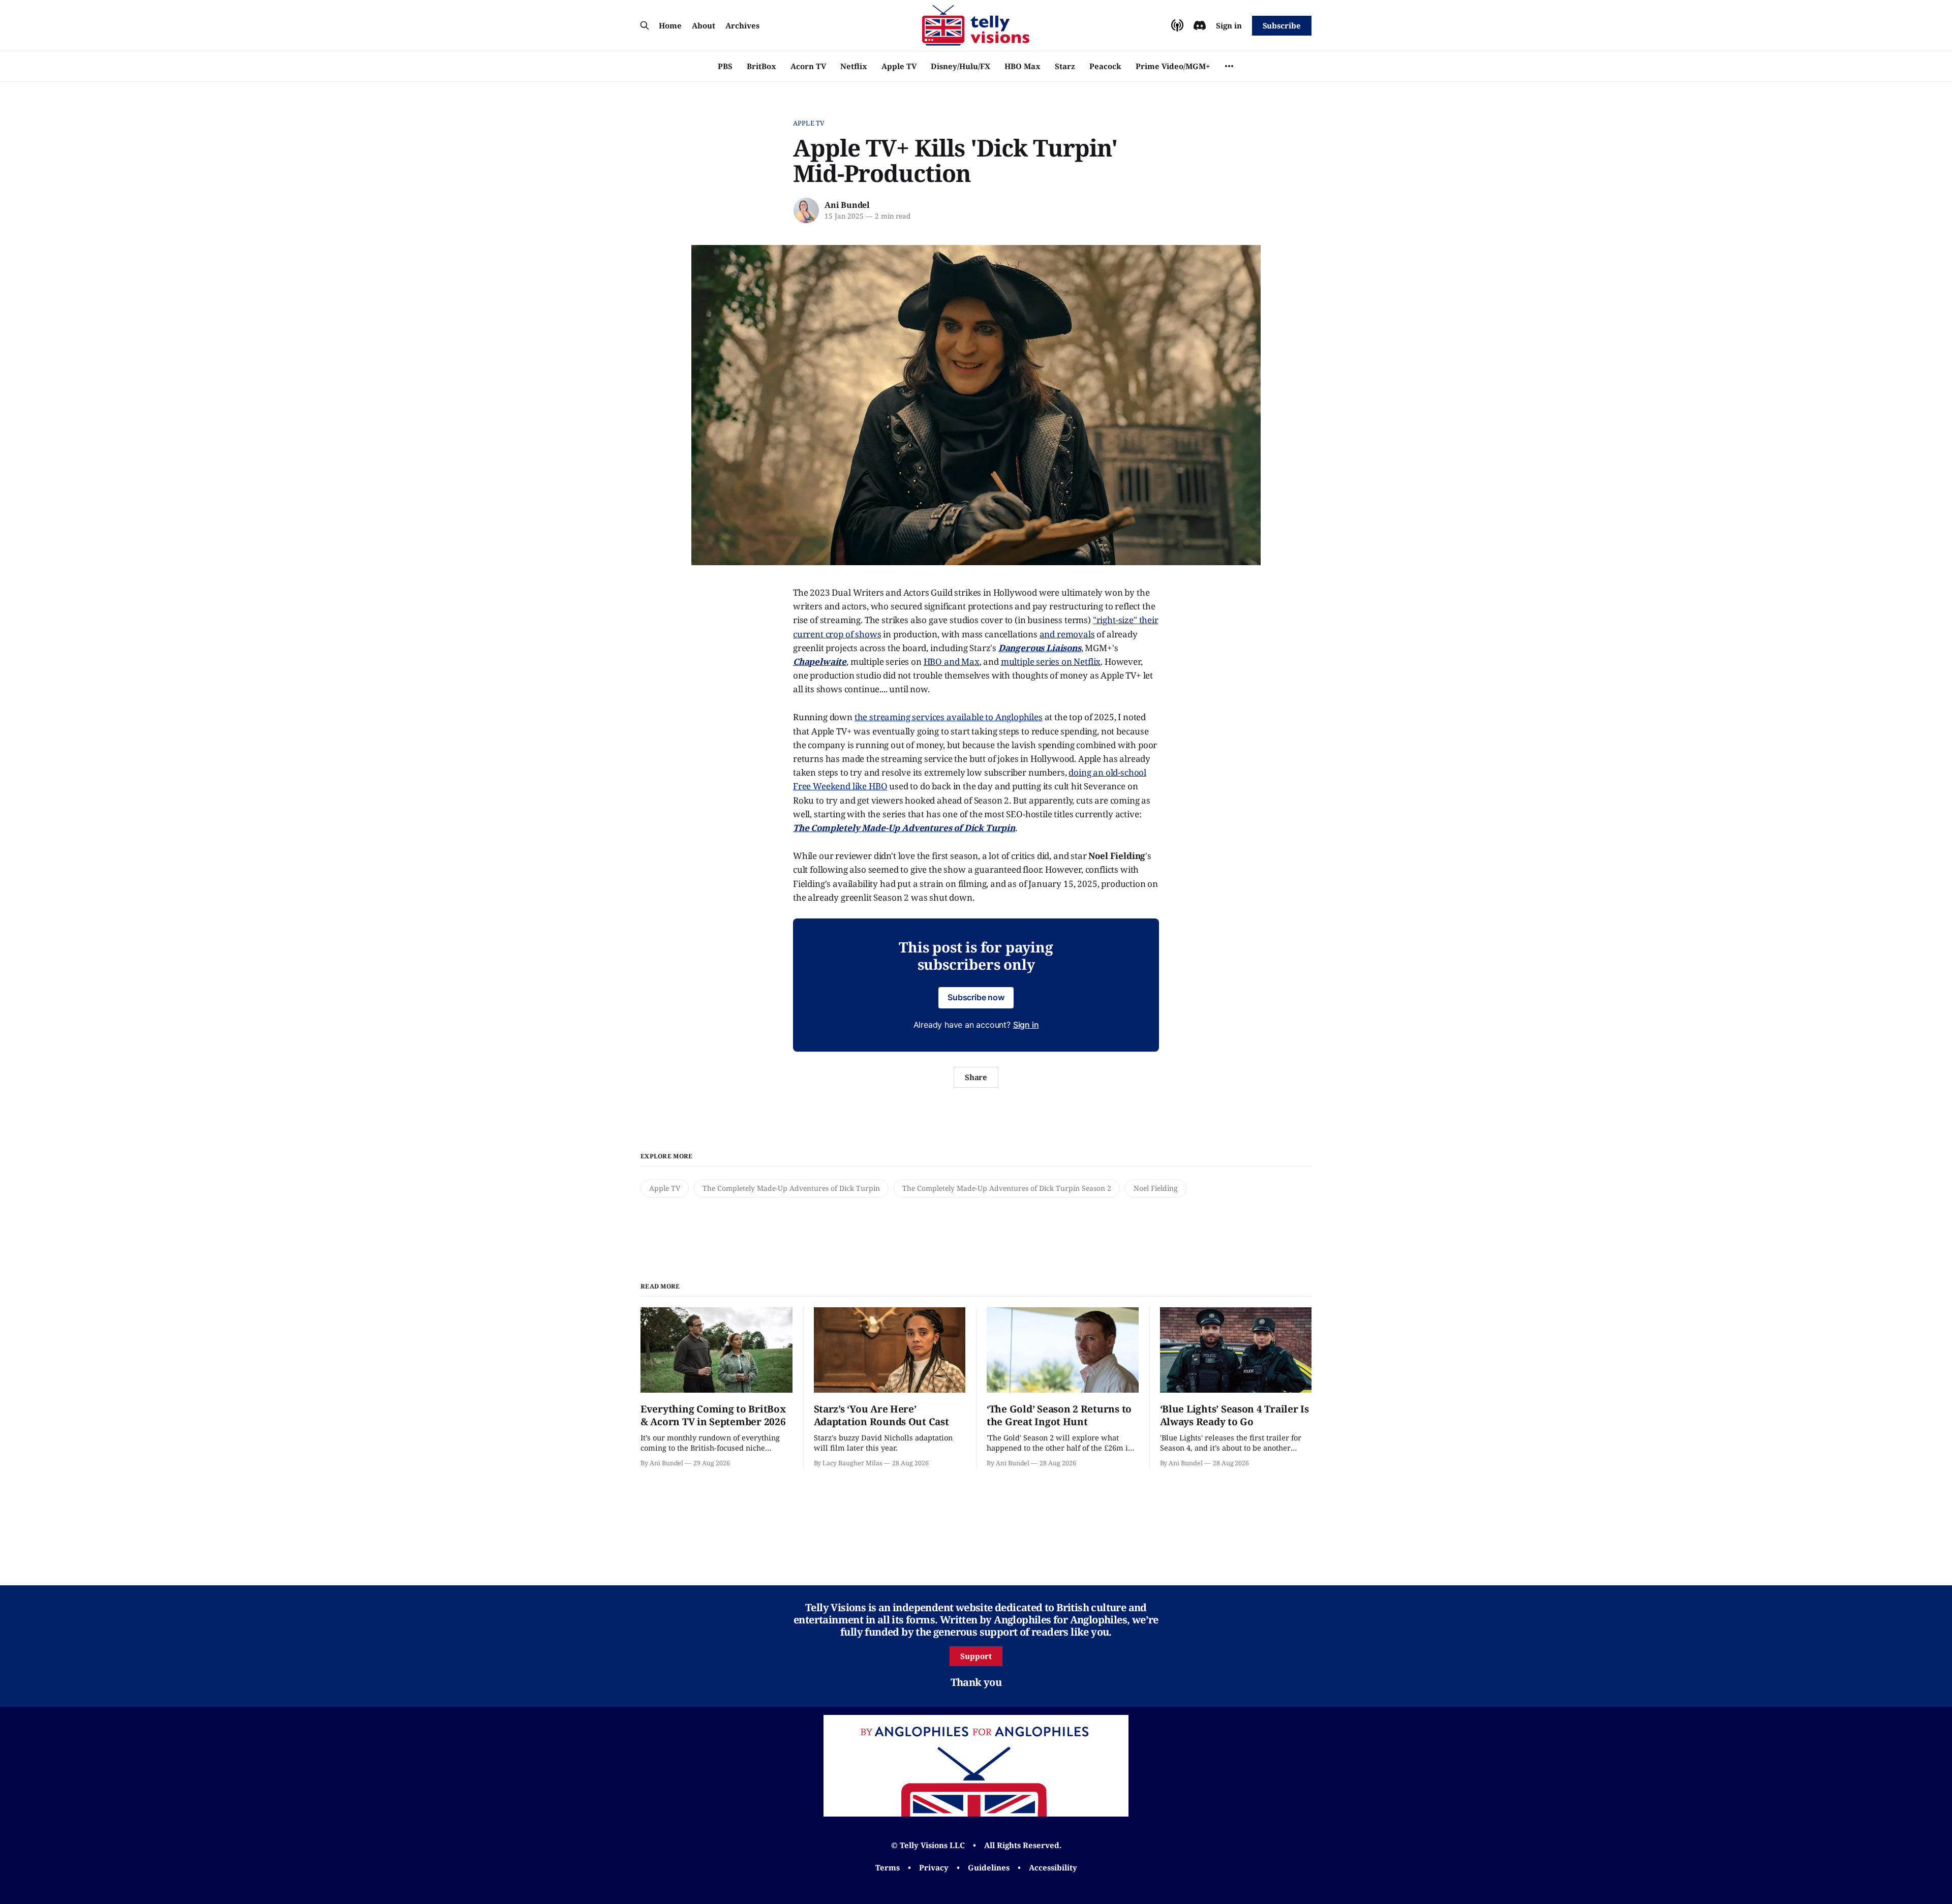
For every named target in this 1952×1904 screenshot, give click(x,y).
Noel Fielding (1156, 1188)
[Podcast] (1177, 25)
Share (976, 1077)
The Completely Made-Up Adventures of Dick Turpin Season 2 (1007, 1188)
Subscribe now (976, 997)
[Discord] (1200, 25)
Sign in (1229, 25)
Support (976, 1656)
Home (670, 25)
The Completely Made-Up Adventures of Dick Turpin (791, 1188)
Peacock (1105, 66)
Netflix (854, 66)
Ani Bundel (847, 205)
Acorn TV (808, 66)
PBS (725, 66)
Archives (742, 25)
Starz (1065, 66)
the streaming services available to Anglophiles (949, 717)
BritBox (761, 66)
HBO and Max (952, 662)
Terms (888, 1867)
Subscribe (1282, 25)
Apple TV (899, 66)
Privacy (934, 1867)
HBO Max (1023, 66)
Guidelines (989, 1867)
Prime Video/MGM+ (1173, 66)
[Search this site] (645, 25)
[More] (1229, 66)
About (704, 25)
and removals (1067, 634)
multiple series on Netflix (1051, 662)
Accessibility (1053, 1867)
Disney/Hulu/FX (960, 66)
